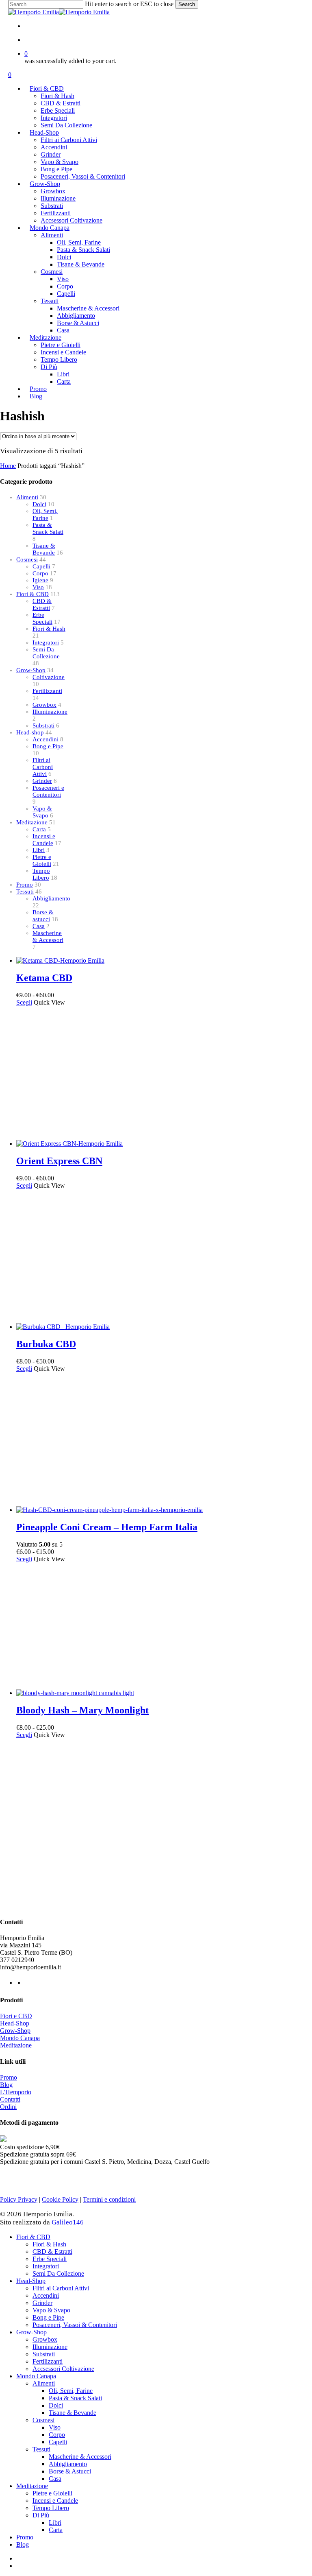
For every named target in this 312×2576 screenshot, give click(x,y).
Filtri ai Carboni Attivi (43, 767)
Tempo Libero (41, 874)
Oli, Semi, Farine (45, 515)
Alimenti (27, 497)
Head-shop (30, 732)
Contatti (10, 2099)
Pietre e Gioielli (42, 860)
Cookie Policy (60, 2199)
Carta (39, 829)
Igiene (40, 580)
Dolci (39, 504)
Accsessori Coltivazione (63, 2369)
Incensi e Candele (44, 840)
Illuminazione (50, 712)
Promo (25, 885)
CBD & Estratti (42, 604)
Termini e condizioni (109, 2199)
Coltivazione (49, 677)
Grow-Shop (31, 670)
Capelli (41, 566)
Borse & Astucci (70, 2471)
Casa (39, 926)
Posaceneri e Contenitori (48, 791)
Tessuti (25, 891)
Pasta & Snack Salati (48, 528)
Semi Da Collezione (46, 653)
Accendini (45, 739)
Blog (6, 2085)
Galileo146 (68, 2222)
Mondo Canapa (20, 2038)
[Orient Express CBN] (69, 1144)
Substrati (43, 725)
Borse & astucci (43, 916)
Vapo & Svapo (42, 812)
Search (187, 4)
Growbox (44, 705)
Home (8, 466)
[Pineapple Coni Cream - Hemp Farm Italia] (109, 1510)
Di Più (41, 2515)
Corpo (40, 573)
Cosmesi (27, 559)
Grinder (42, 781)
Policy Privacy (19, 2199)
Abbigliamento (51, 898)
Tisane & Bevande (44, 549)
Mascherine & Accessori (48, 936)
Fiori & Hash (49, 629)
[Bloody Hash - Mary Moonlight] (75, 1693)
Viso (38, 587)
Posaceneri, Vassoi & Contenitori (75, 2325)
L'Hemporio (16, 2092)
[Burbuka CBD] (63, 1327)
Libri (39, 850)
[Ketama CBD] (60, 960)
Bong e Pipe (48, 746)
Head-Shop (15, 2023)
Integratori (46, 642)
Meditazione (32, 822)
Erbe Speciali (42, 618)
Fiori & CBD (32, 594)
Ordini (8, 2107)
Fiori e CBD (16, 2016)
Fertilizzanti (47, 691)
